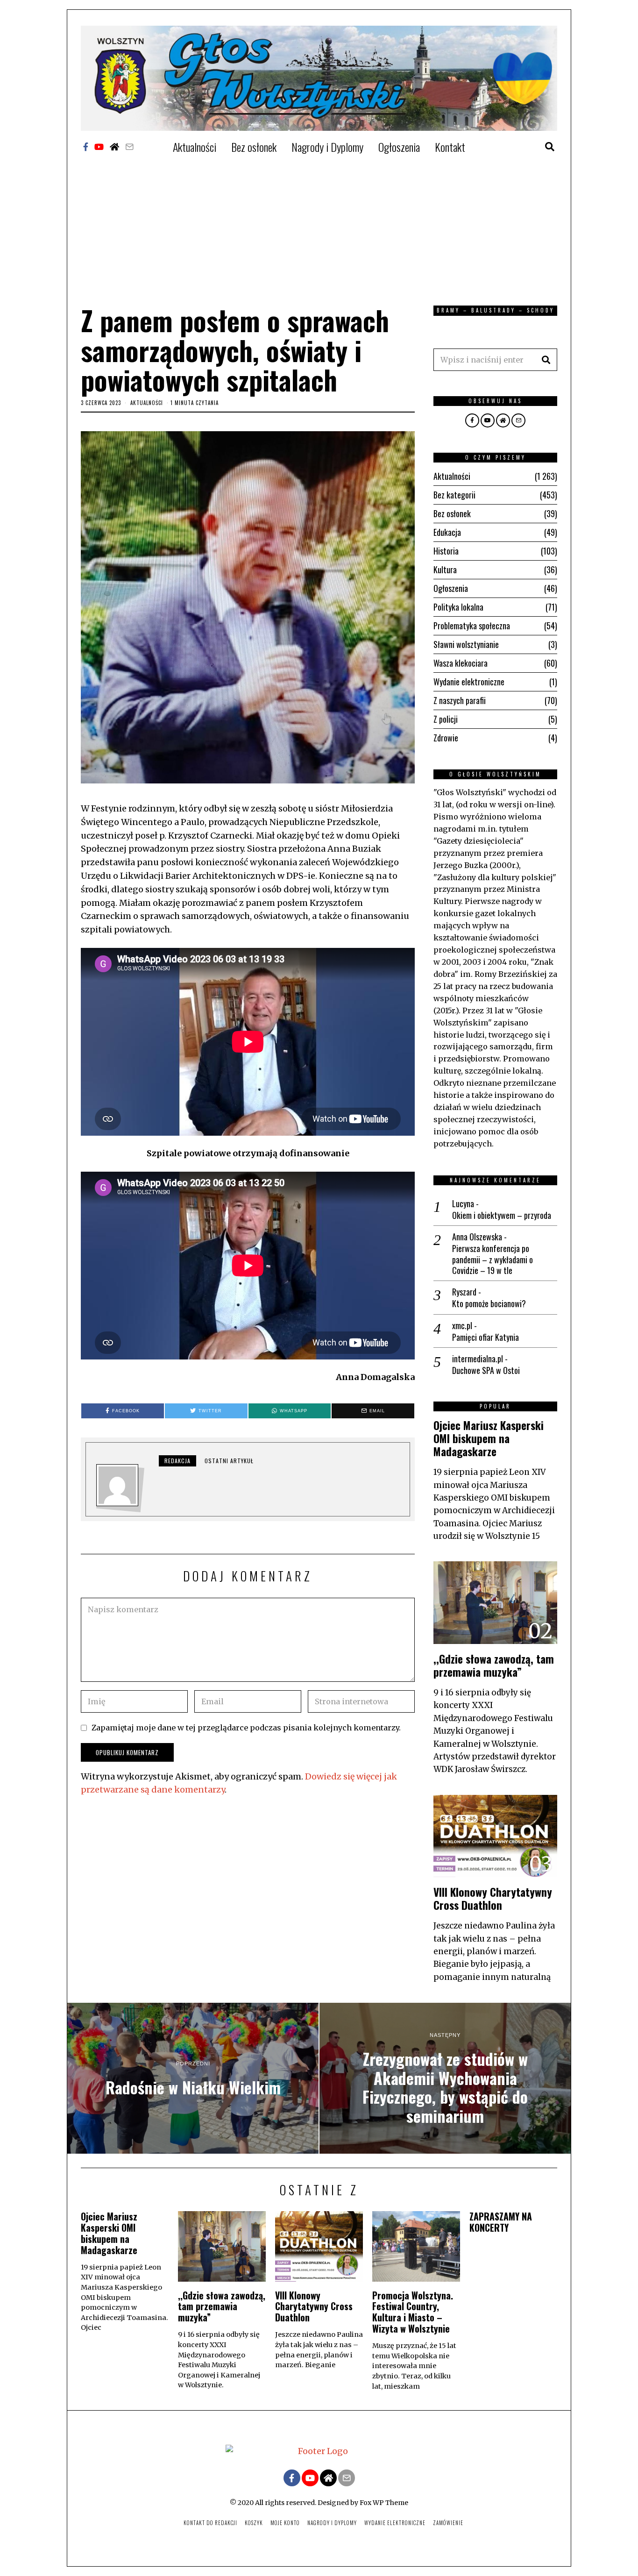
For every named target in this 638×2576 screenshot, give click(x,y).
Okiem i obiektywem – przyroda (502, 1215)
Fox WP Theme (384, 2503)
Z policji (446, 719)
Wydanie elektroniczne (469, 682)
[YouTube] (99, 147)
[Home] (114, 147)
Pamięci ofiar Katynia (486, 1337)
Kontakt (450, 147)
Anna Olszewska (477, 1237)
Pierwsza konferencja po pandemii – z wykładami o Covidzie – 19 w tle (493, 1260)
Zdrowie (446, 738)
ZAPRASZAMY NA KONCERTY (501, 2222)
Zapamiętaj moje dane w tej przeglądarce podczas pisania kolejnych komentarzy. (246, 1728)
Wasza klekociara (461, 663)
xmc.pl (462, 1325)
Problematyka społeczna (472, 626)
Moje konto (285, 2523)
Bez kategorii (454, 495)
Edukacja (447, 532)
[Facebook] (86, 147)
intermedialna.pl (478, 1359)
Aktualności (195, 147)
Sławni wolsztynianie (466, 644)
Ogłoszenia (399, 147)
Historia (446, 551)
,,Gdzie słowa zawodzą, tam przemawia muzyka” (494, 1665)
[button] (546, 360)
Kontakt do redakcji (210, 2523)
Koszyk (254, 2523)
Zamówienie (448, 2523)
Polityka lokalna (458, 607)
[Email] (129, 147)
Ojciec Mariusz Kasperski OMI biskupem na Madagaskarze (489, 1438)
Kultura (445, 569)
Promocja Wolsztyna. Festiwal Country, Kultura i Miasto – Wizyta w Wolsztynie (413, 2312)
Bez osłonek (254, 147)
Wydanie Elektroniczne (395, 2523)
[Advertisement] (319, 226)
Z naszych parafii (460, 700)
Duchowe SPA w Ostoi (486, 1370)
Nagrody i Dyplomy (327, 147)
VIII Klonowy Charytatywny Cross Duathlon (493, 1898)
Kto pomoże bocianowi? (489, 1304)
